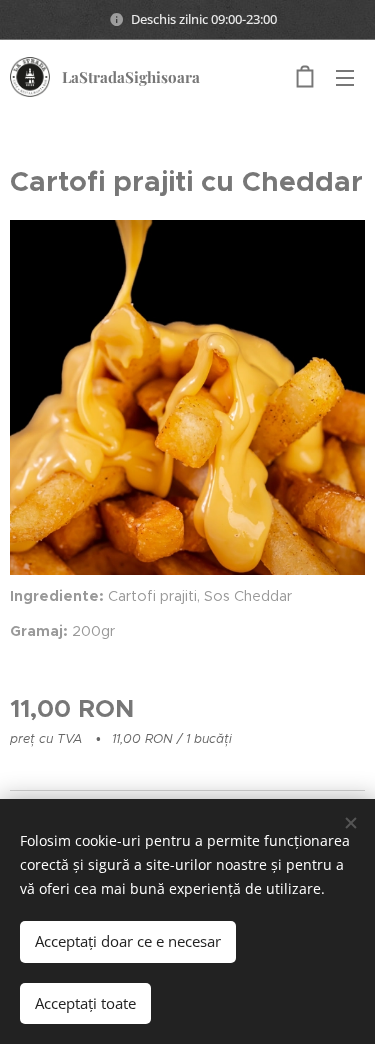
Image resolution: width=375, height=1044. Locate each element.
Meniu (345, 77)
